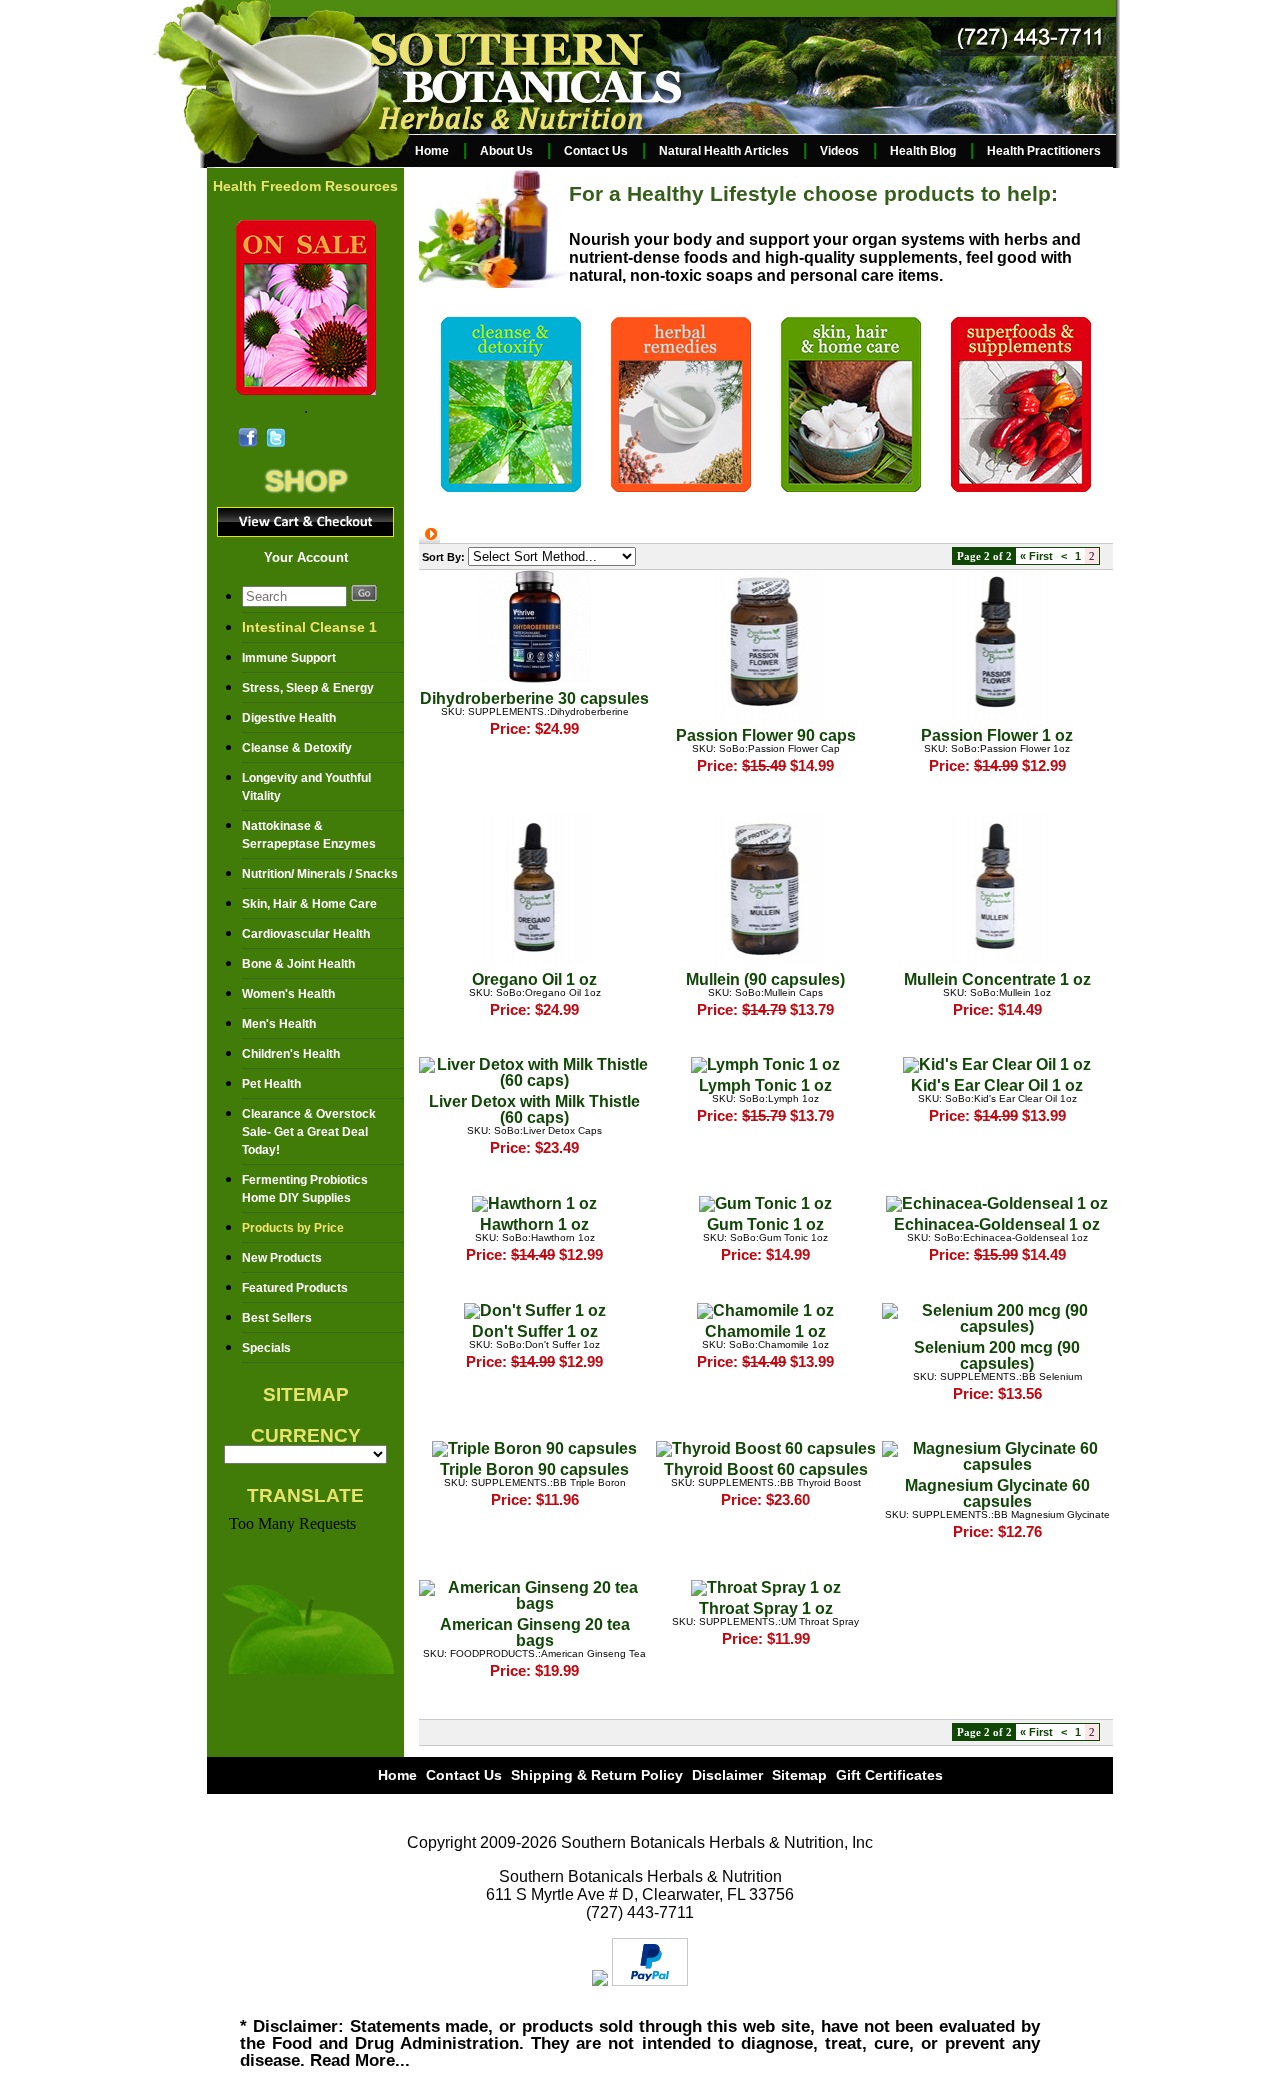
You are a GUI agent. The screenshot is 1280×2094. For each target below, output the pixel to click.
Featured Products (295, 1288)
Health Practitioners (1044, 151)
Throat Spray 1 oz (766, 1608)
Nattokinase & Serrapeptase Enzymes (309, 835)
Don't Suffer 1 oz (535, 1331)
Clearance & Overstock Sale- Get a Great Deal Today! (309, 1132)
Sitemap (799, 1775)
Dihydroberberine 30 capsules (534, 698)
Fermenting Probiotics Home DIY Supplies (305, 1189)
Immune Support (289, 658)
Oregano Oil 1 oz (534, 979)
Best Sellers (277, 1318)
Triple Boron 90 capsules (534, 1469)
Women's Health (288, 994)
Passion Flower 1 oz (997, 735)
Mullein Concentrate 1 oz (997, 979)
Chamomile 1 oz (765, 1331)
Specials (266, 1348)
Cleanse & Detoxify (297, 748)
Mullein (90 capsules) (765, 979)
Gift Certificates (889, 1775)
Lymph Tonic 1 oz (765, 1085)
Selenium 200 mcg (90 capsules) (997, 1355)
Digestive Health (289, 718)
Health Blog (923, 151)
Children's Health (291, 1054)
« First (1036, 556)
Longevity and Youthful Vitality (306, 787)
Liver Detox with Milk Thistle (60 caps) (534, 1109)
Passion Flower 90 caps (766, 735)
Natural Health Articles (724, 151)
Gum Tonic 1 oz (765, 1224)
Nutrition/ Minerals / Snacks (320, 874)
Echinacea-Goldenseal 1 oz (997, 1224)
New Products (282, 1258)
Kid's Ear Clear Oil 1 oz (997, 1085)
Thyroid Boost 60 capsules (766, 1469)
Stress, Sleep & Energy (308, 688)
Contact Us (596, 151)
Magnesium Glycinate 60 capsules (997, 1493)
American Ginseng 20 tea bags (535, 1632)
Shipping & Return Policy (597, 1775)
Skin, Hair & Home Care (309, 904)
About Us (506, 151)
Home (432, 151)
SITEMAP (306, 1394)
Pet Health (271, 1084)
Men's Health (279, 1024)
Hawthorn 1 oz (534, 1224)
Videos (839, 151)
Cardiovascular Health (306, 934)
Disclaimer (727, 1775)
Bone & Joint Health (298, 964)
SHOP (306, 480)
